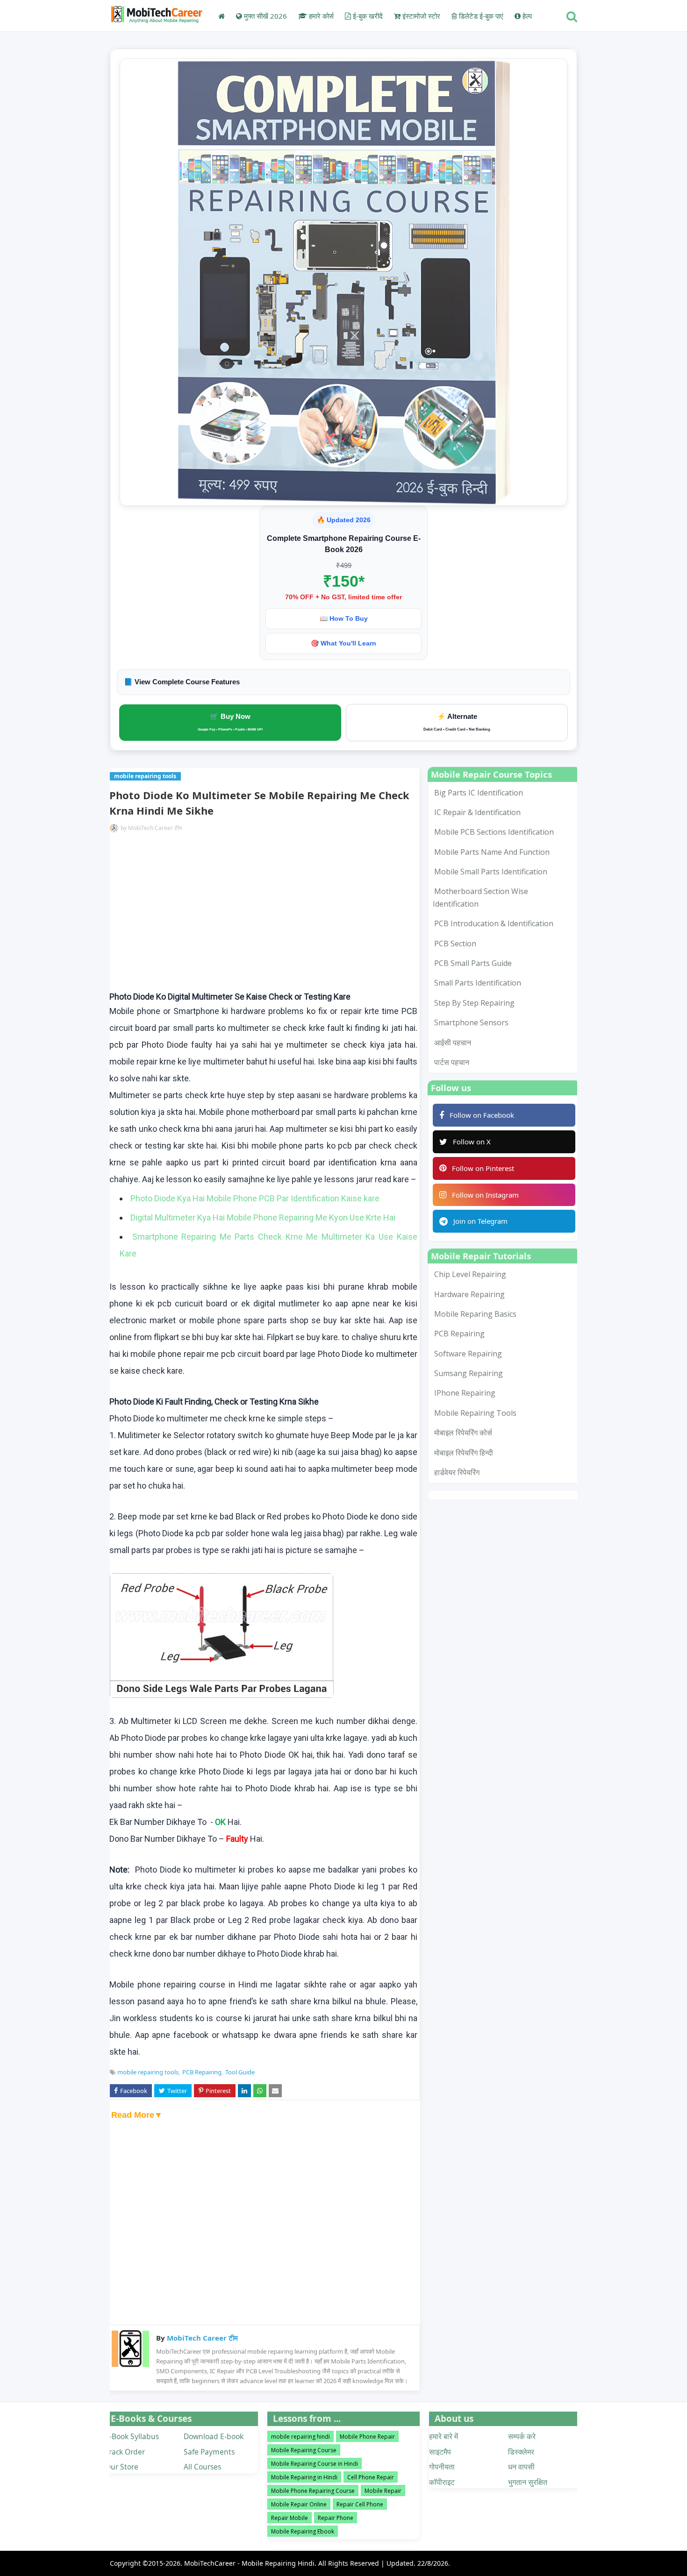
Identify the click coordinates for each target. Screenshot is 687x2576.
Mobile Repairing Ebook (303, 2531)
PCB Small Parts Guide (473, 963)
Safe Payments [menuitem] (209, 2452)
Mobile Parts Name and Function (492, 852)
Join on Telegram (480, 1221)
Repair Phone (336, 2518)
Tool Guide (240, 2072)
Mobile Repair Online (299, 2504)
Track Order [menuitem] (125, 2452)
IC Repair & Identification (477, 812)
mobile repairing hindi (301, 2437)
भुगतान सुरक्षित (528, 2482)
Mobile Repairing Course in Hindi (315, 2464)
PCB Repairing (202, 2072)
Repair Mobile (290, 2518)
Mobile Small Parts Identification (491, 872)
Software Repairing (468, 1354)
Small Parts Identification (478, 983)
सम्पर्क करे (522, 2436)
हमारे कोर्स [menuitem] (320, 16)
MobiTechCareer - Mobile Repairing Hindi (249, 2563)
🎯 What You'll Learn (343, 643)
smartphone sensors (471, 1022)
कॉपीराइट (442, 2482)
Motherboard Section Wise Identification (480, 897)
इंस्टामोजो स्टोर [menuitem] (420, 16)
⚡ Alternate (457, 722)
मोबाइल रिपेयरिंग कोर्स (463, 1433)
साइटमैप (440, 2452)
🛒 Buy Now (230, 722)
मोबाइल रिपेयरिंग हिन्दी (464, 1453)
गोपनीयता (442, 2467)
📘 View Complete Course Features (182, 682)
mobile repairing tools (148, 2072)
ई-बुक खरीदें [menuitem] (367, 16)
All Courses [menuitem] (202, 2467)
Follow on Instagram (485, 1195)
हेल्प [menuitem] (526, 16)
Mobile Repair (383, 2491)
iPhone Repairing (465, 1393)
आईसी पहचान (453, 1043)
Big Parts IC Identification (479, 793)
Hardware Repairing (469, 1294)
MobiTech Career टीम (155, 828)
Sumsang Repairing (469, 1373)
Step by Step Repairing (474, 1003)
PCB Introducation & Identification (494, 923)
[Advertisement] (263, 914)
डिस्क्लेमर (521, 2452)
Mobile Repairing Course (304, 2450)
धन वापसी (521, 2467)
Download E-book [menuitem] (214, 2436)
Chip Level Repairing (470, 1274)
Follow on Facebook (482, 1115)
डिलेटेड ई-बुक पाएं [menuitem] (480, 16)
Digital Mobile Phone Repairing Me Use (263, 1217)
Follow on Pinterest (483, 1168)
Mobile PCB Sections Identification (494, 832)
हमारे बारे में (444, 2436)
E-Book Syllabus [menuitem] (132, 2436)
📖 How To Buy (344, 618)
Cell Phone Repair (371, 2477)
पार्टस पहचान (452, 1062)
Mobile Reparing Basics (475, 1314)
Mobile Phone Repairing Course (313, 2491)
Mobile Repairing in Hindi (304, 2477)
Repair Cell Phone (360, 2504)
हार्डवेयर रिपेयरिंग (457, 1472)
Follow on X (472, 1142)
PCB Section (455, 944)
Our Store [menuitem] (122, 2467)
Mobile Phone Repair (367, 2437)
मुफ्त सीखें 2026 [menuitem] (265, 16)
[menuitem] (222, 16)
